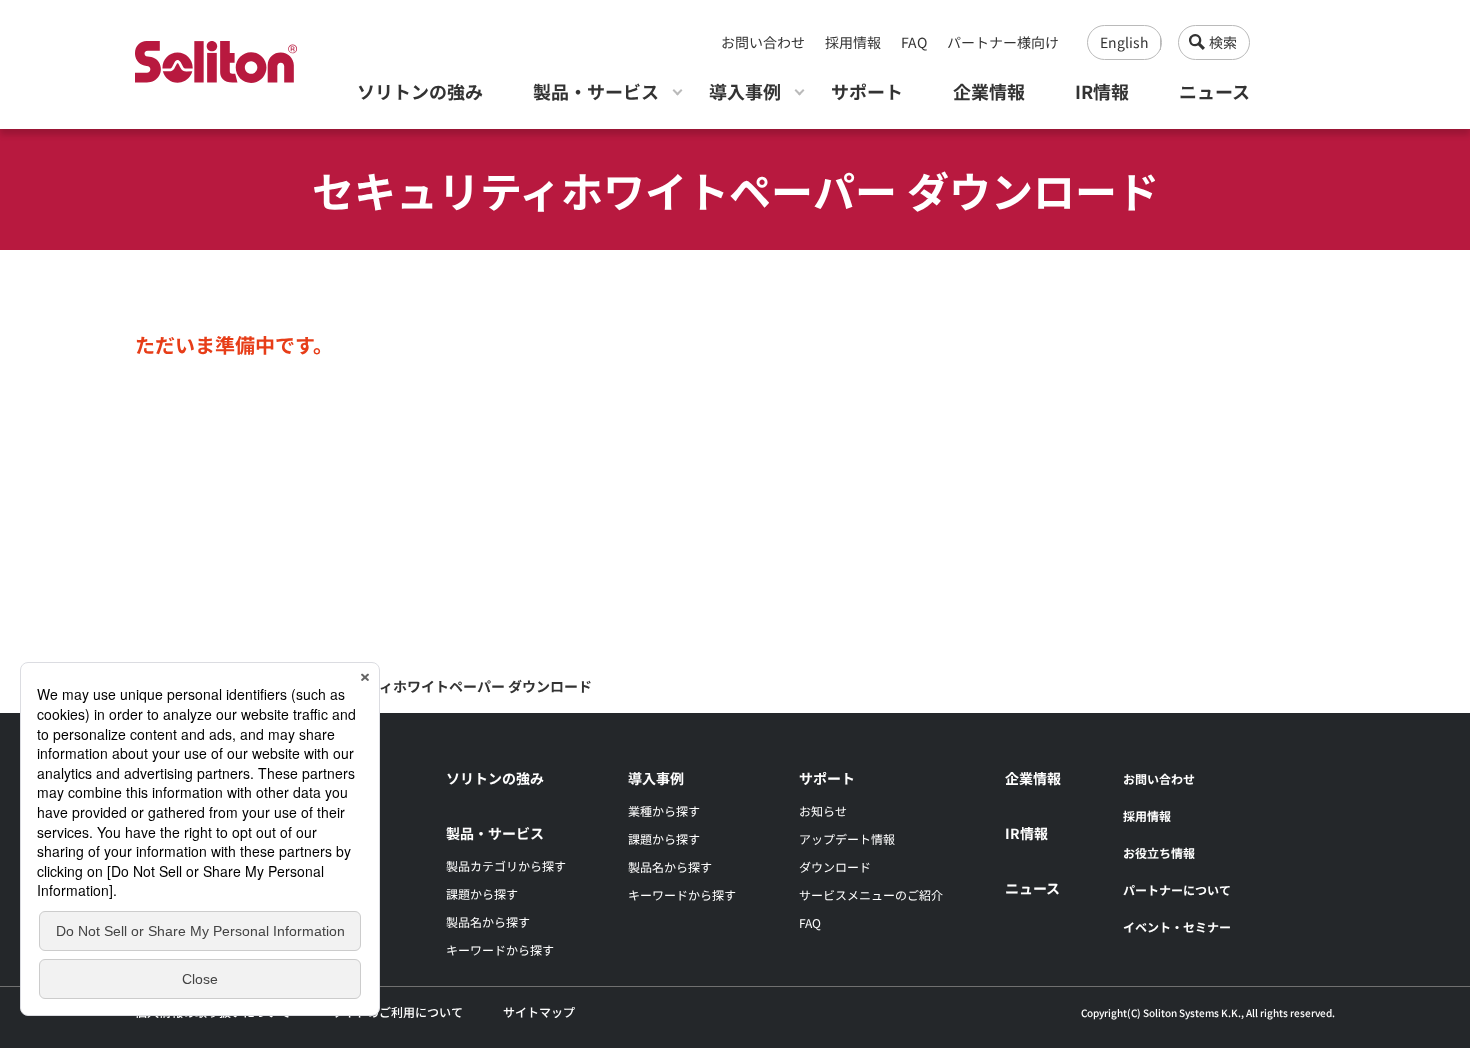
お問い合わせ (763, 42)
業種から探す (664, 810)
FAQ (914, 42)
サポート (867, 91)
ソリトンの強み (420, 91)
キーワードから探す (500, 949)
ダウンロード (835, 866)
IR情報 (1102, 91)
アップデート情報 (847, 838)
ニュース (1214, 91)
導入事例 (745, 91)
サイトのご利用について (397, 1011)
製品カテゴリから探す (506, 865)
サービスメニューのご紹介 (871, 894)
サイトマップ (539, 1011)
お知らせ (823, 810)
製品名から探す (488, 921)
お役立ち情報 (1159, 852)
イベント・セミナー (1177, 926)
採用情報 (853, 42)
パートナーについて (1177, 889)
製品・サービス (596, 91)
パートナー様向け (1003, 42)
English (1124, 42)
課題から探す (482, 893)
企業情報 (989, 91)
